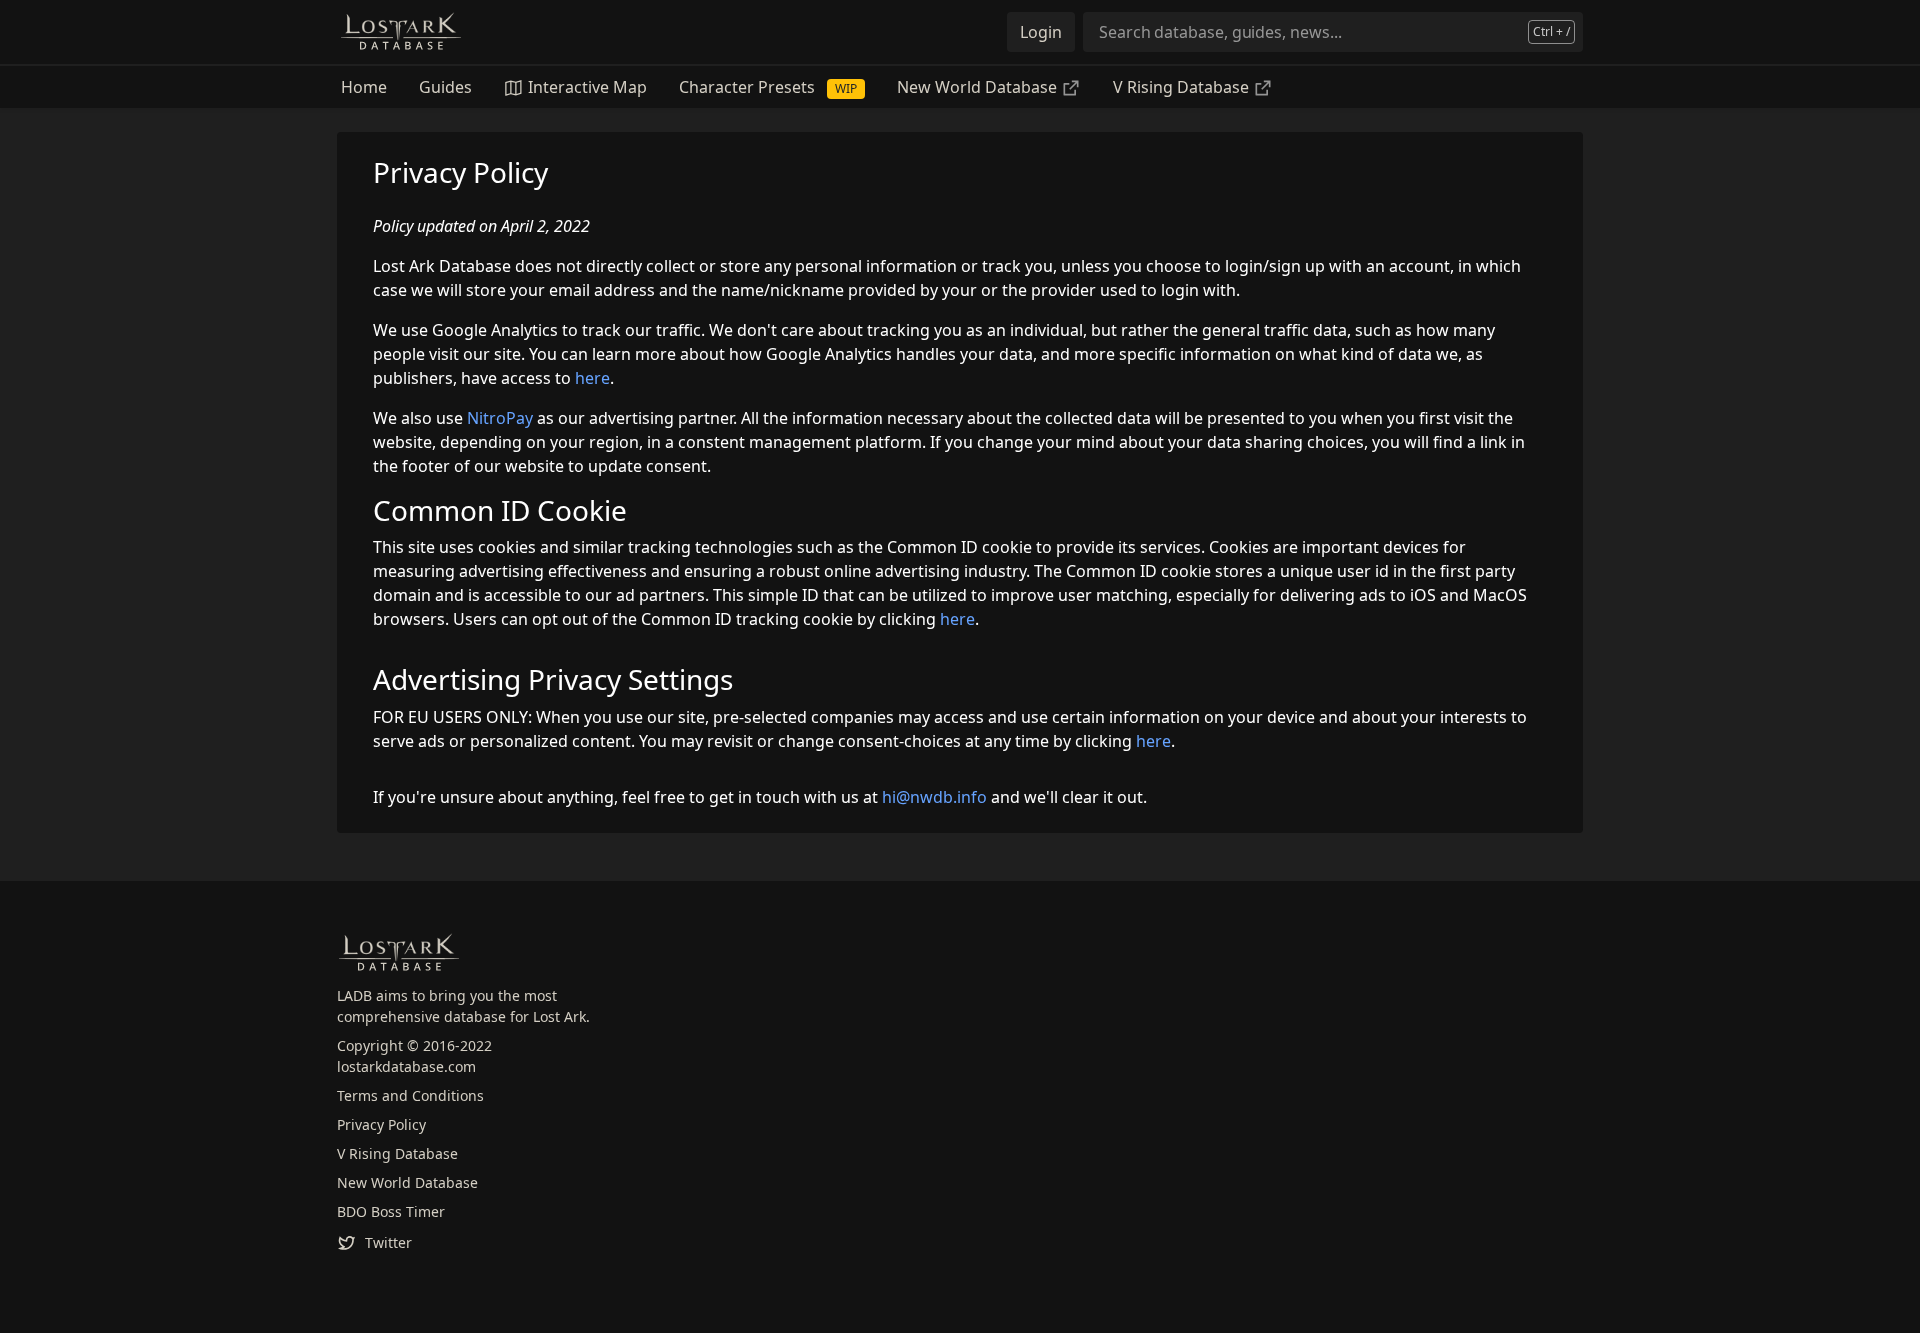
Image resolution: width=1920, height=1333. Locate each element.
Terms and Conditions (410, 1095)
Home (364, 87)
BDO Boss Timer (391, 1211)
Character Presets (768, 87)
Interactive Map (585, 87)
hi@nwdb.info (934, 797)
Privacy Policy (381, 1124)
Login (1041, 32)
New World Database (979, 87)
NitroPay (500, 418)
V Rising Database (1183, 87)
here (592, 378)
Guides (445, 87)
